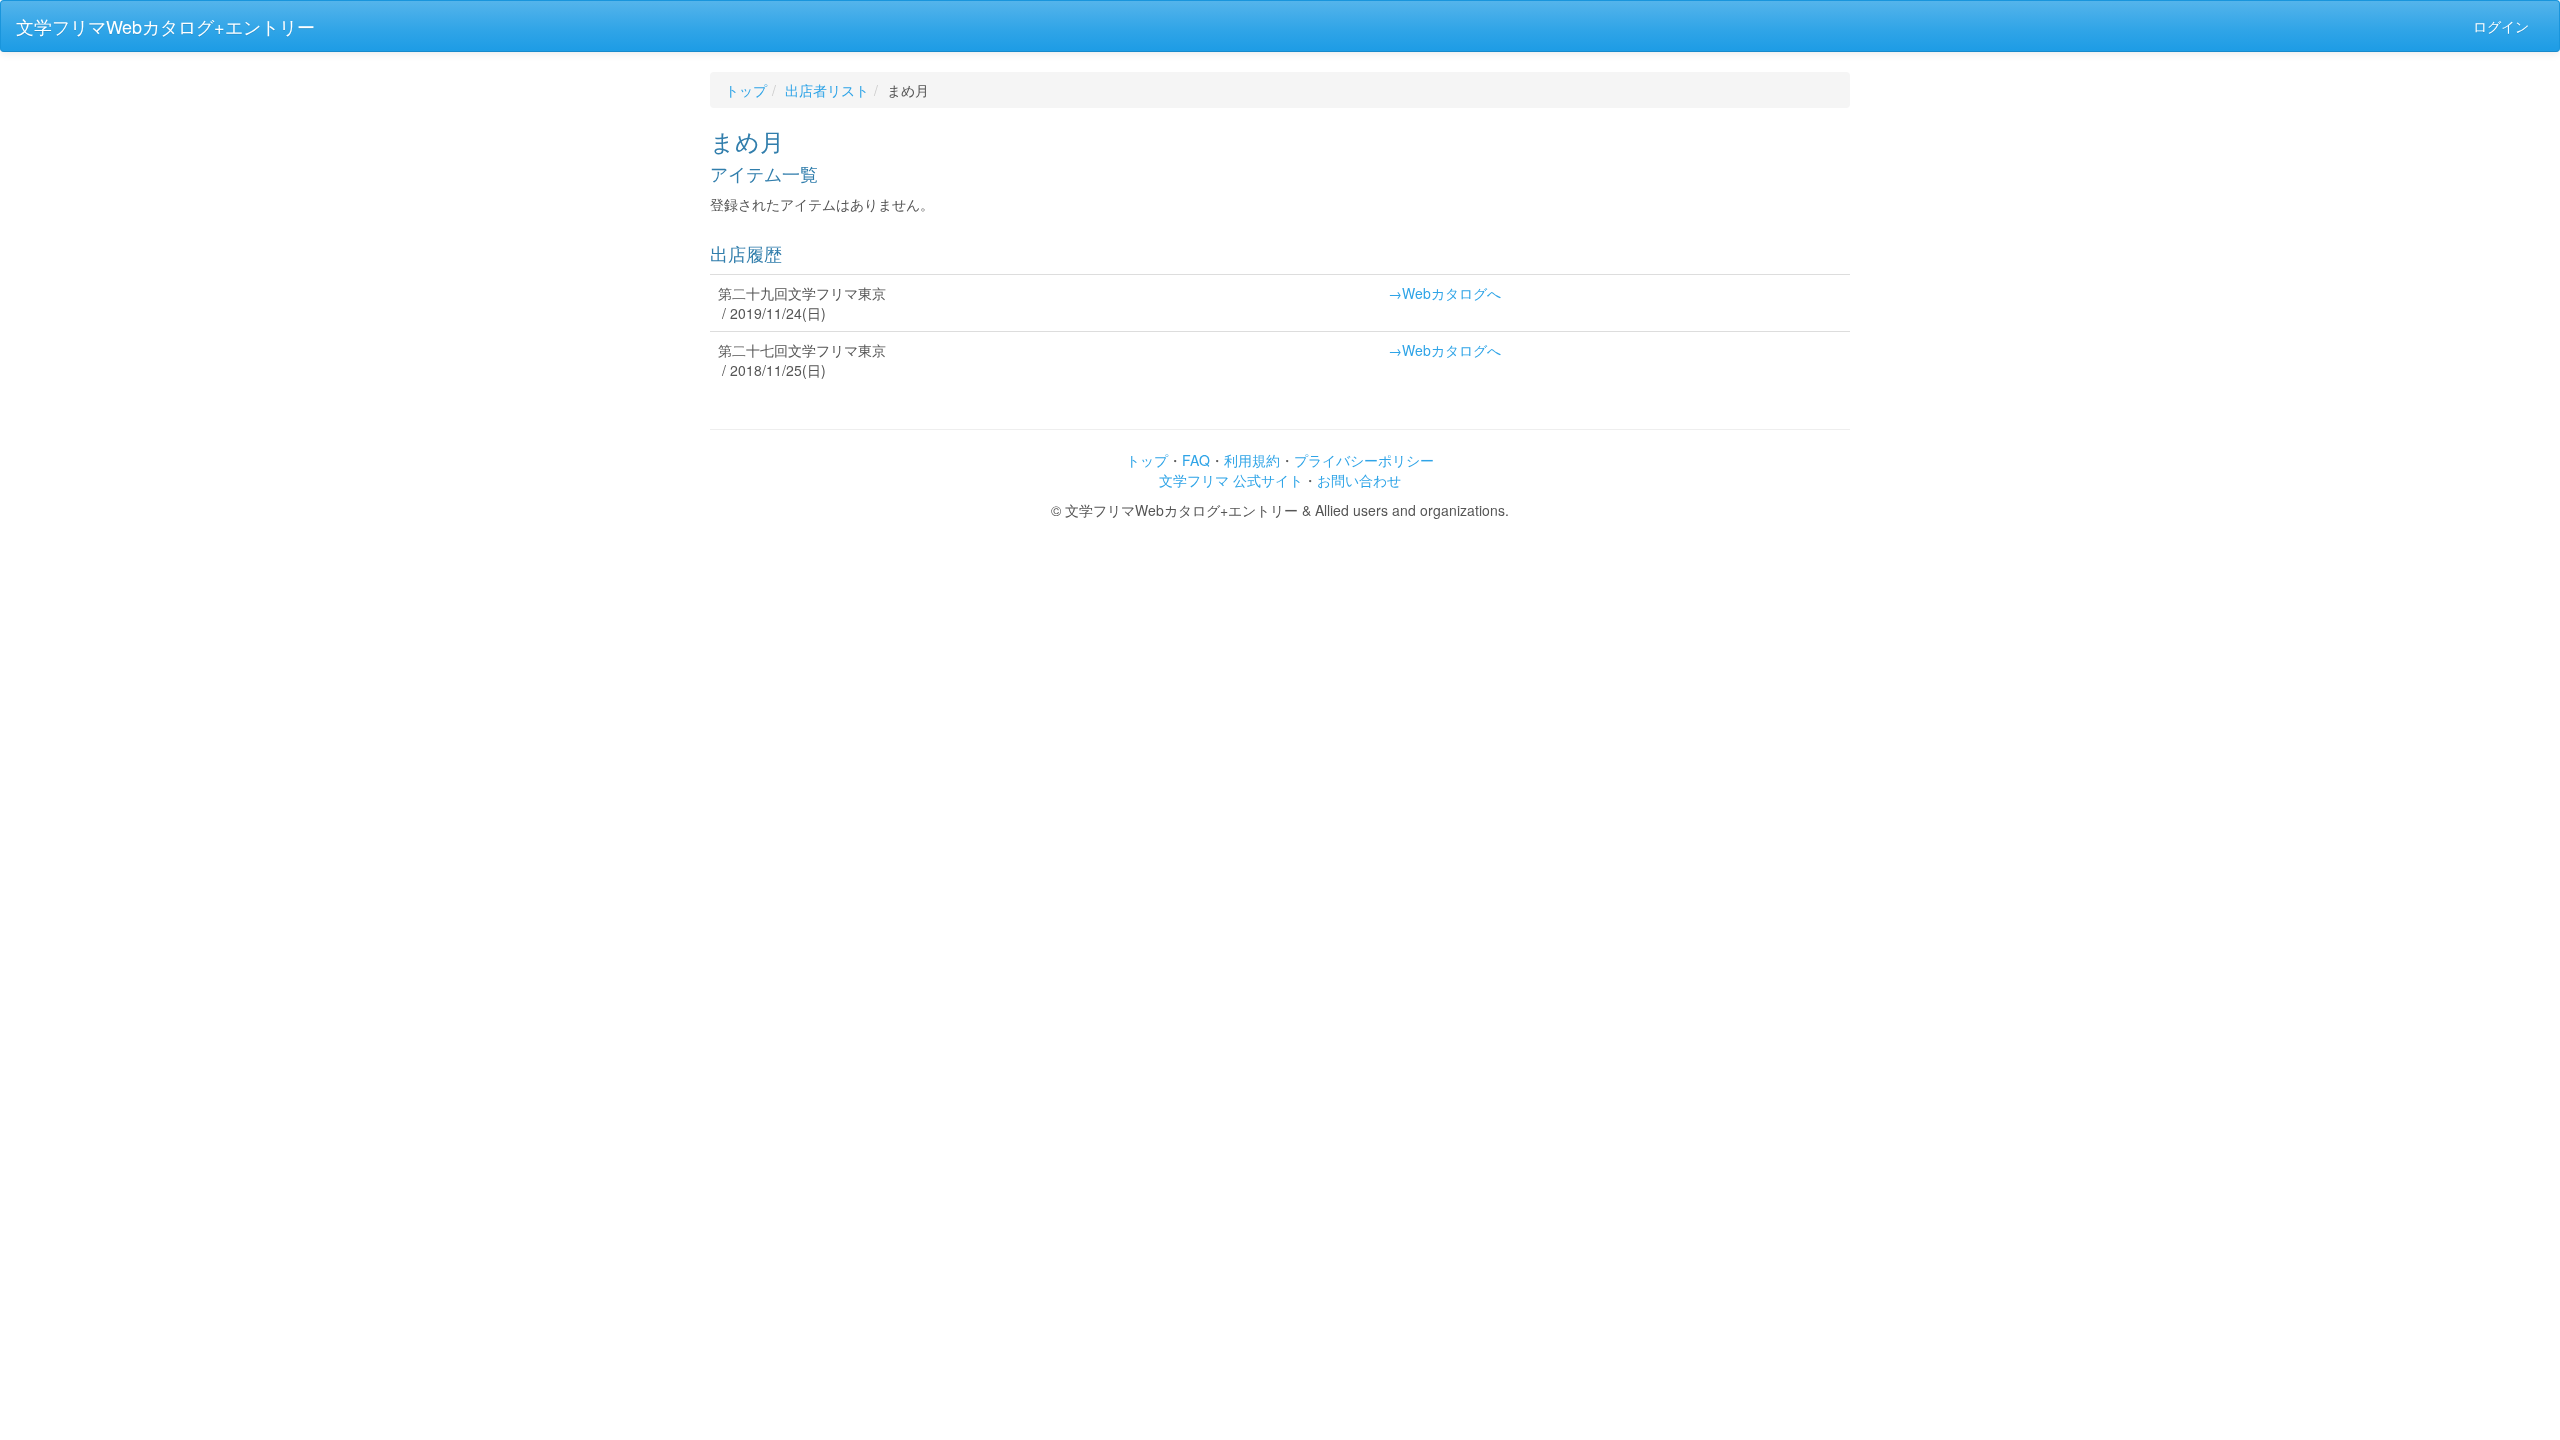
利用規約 (1252, 460)
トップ (746, 90)
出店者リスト (827, 90)
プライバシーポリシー (1364, 460)
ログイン (2501, 26)
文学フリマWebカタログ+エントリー (165, 26)
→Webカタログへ (1444, 293)
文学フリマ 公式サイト (1231, 480)
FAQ (1196, 460)
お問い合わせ (1359, 480)
